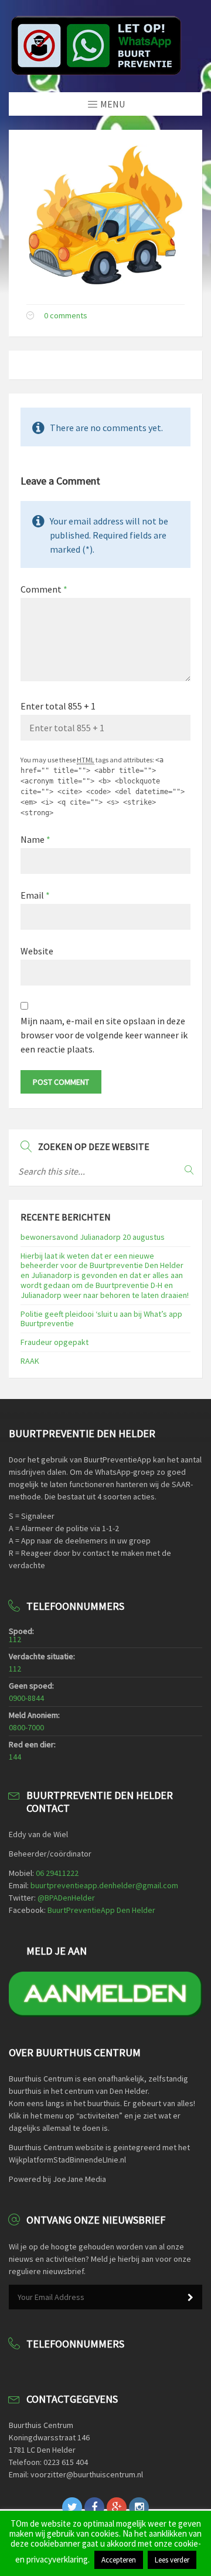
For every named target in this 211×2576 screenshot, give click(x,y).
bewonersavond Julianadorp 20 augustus (93, 1237)
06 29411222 (57, 1873)
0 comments (66, 315)
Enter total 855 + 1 (58, 706)
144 (15, 1757)
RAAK (30, 1361)
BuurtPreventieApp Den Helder (101, 1910)
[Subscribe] (190, 2298)
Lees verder (172, 2560)
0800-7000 (26, 1727)
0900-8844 (26, 1698)
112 (15, 1639)
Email (35, 895)
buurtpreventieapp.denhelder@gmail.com (104, 1885)
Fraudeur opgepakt (55, 1342)
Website (37, 951)
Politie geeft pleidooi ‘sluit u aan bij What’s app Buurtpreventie (101, 1319)
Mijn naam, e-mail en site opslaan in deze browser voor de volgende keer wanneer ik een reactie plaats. (104, 1035)
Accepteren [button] (119, 2560)
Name (35, 839)
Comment (44, 589)
